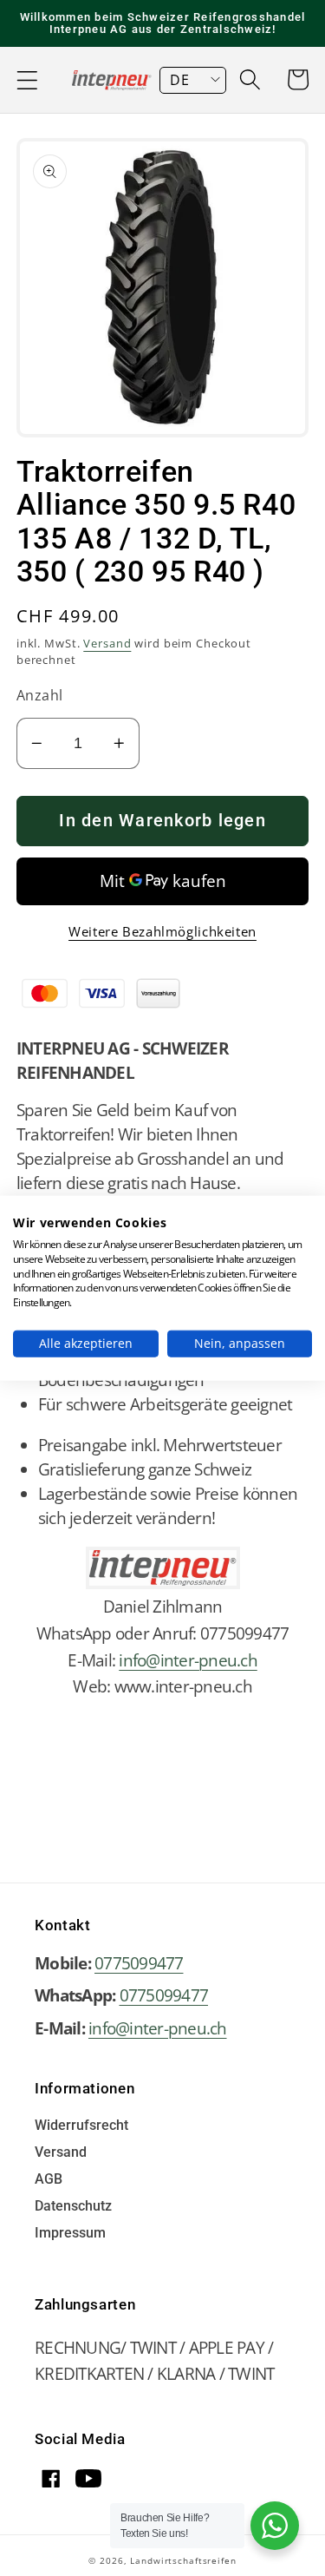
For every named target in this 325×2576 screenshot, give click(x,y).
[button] (27, 80)
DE (179, 80)
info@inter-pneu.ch (188, 1660)
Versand (107, 644)
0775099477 (139, 1963)
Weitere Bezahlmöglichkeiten (162, 931)
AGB (49, 2180)
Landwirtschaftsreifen (183, 2560)
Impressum (70, 2234)
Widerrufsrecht (81, 2126)
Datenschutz (73, 2207)
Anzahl (40, 695)
